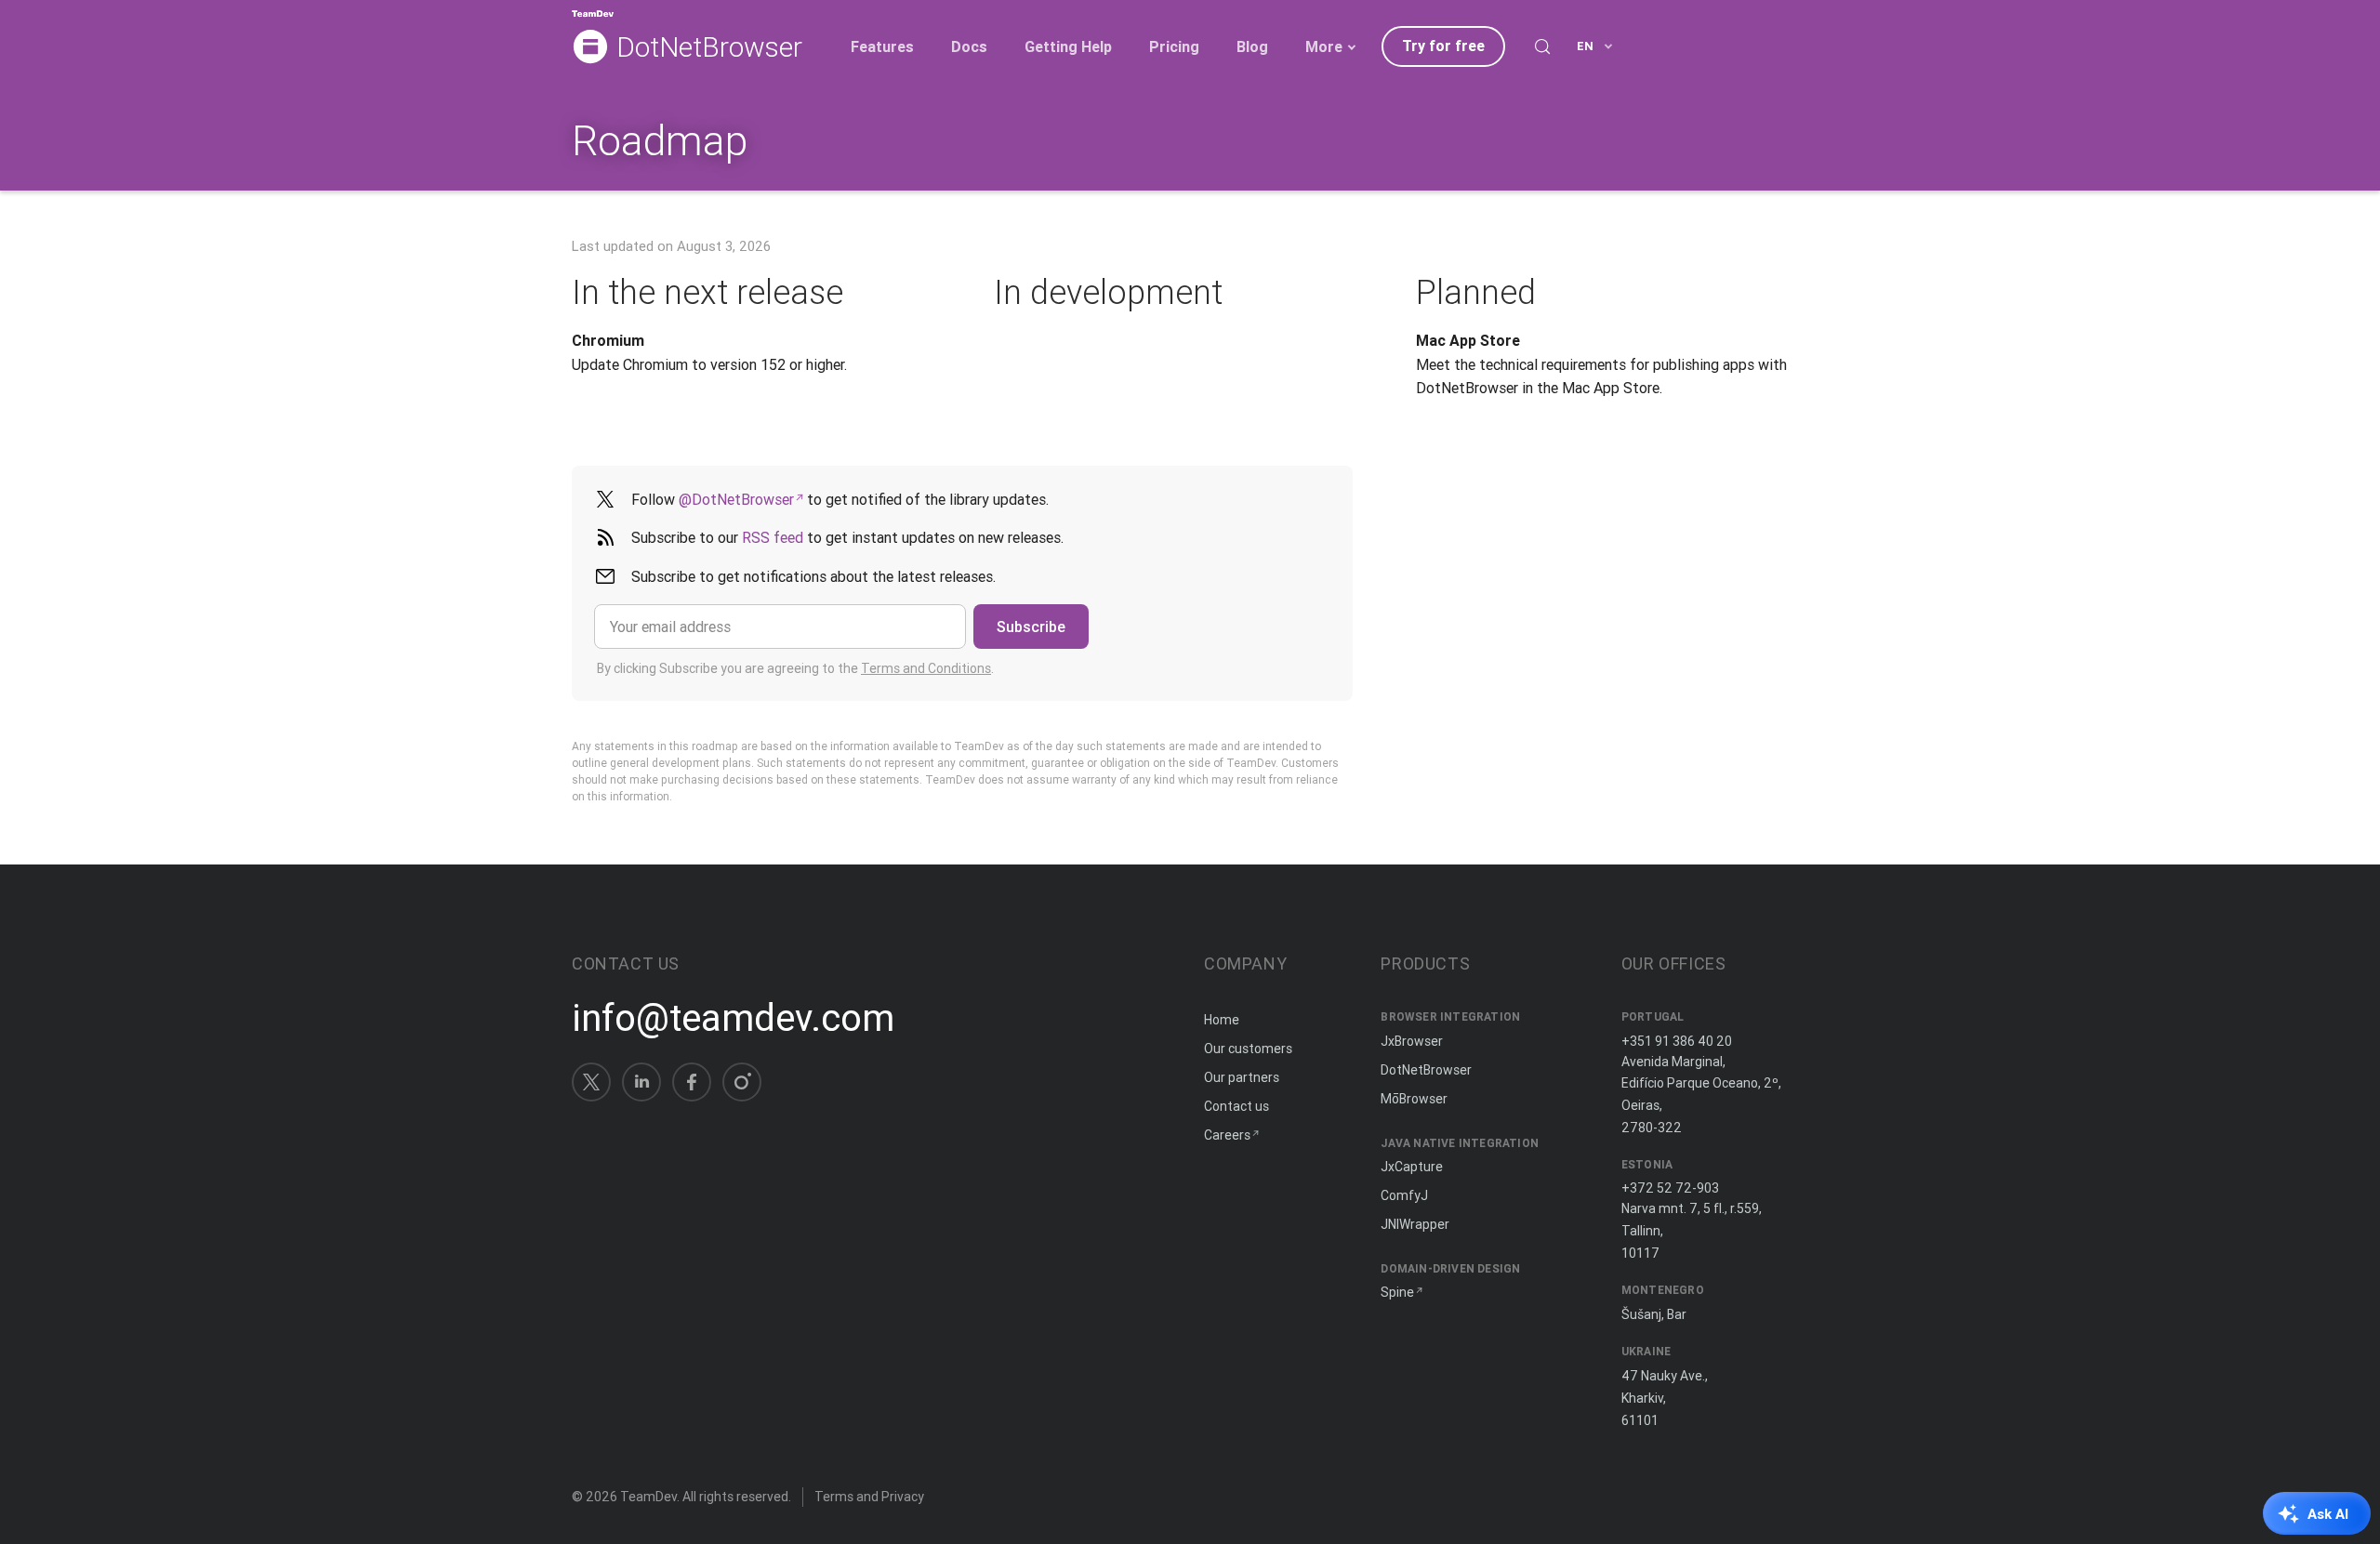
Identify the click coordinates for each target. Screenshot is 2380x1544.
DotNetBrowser (709, 48)
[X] (591, 1082)
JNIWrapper (1415, 1224)
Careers (1227, 1135)
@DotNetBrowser (736, 499)
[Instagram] (742, 1082)
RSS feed (773, 537)
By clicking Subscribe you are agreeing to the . (795, 668)
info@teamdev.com (733, 1018)
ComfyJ (1404, 1195)
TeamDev (648, 1497)
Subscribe (1031, 627)
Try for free (1443, 46)
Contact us (1236, 1106)
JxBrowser (1412, 1041)
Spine (1397, 1292)
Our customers (1248, 1049)
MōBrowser (1414, 1099)
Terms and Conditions (926, 668)
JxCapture (1412, 1167)
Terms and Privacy (869, 1497)
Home (1222, 1020)
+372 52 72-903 (1670, 1188)
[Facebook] (692, 1082)
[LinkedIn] (641, 1082)
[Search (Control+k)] (1542, 46)
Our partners (1242, 1077)
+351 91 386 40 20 (1677, 1041)
